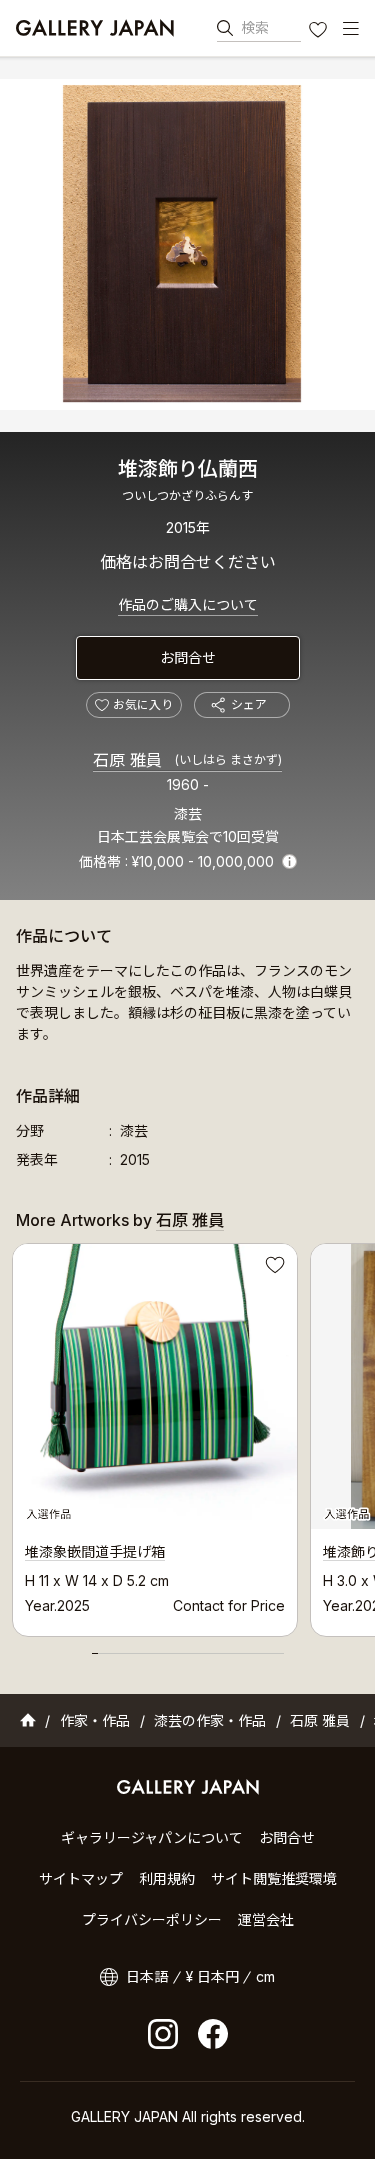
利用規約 (167, 1878)
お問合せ (188, 657)
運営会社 (266, 1919)
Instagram (163, 2034)
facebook (213, 2034)
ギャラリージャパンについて (152, 1837)
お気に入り (320, 32)
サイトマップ (81, 1878)
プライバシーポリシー (152, 1919)
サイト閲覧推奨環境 (274, 1878)
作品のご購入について (188, 604)
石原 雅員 (187, 760)
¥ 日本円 (212, 1976)
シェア (249, 704)
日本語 (147, 1976)
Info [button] (289, 861)
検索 (255, 27)
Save (273, 1268)
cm (265, 1976)
